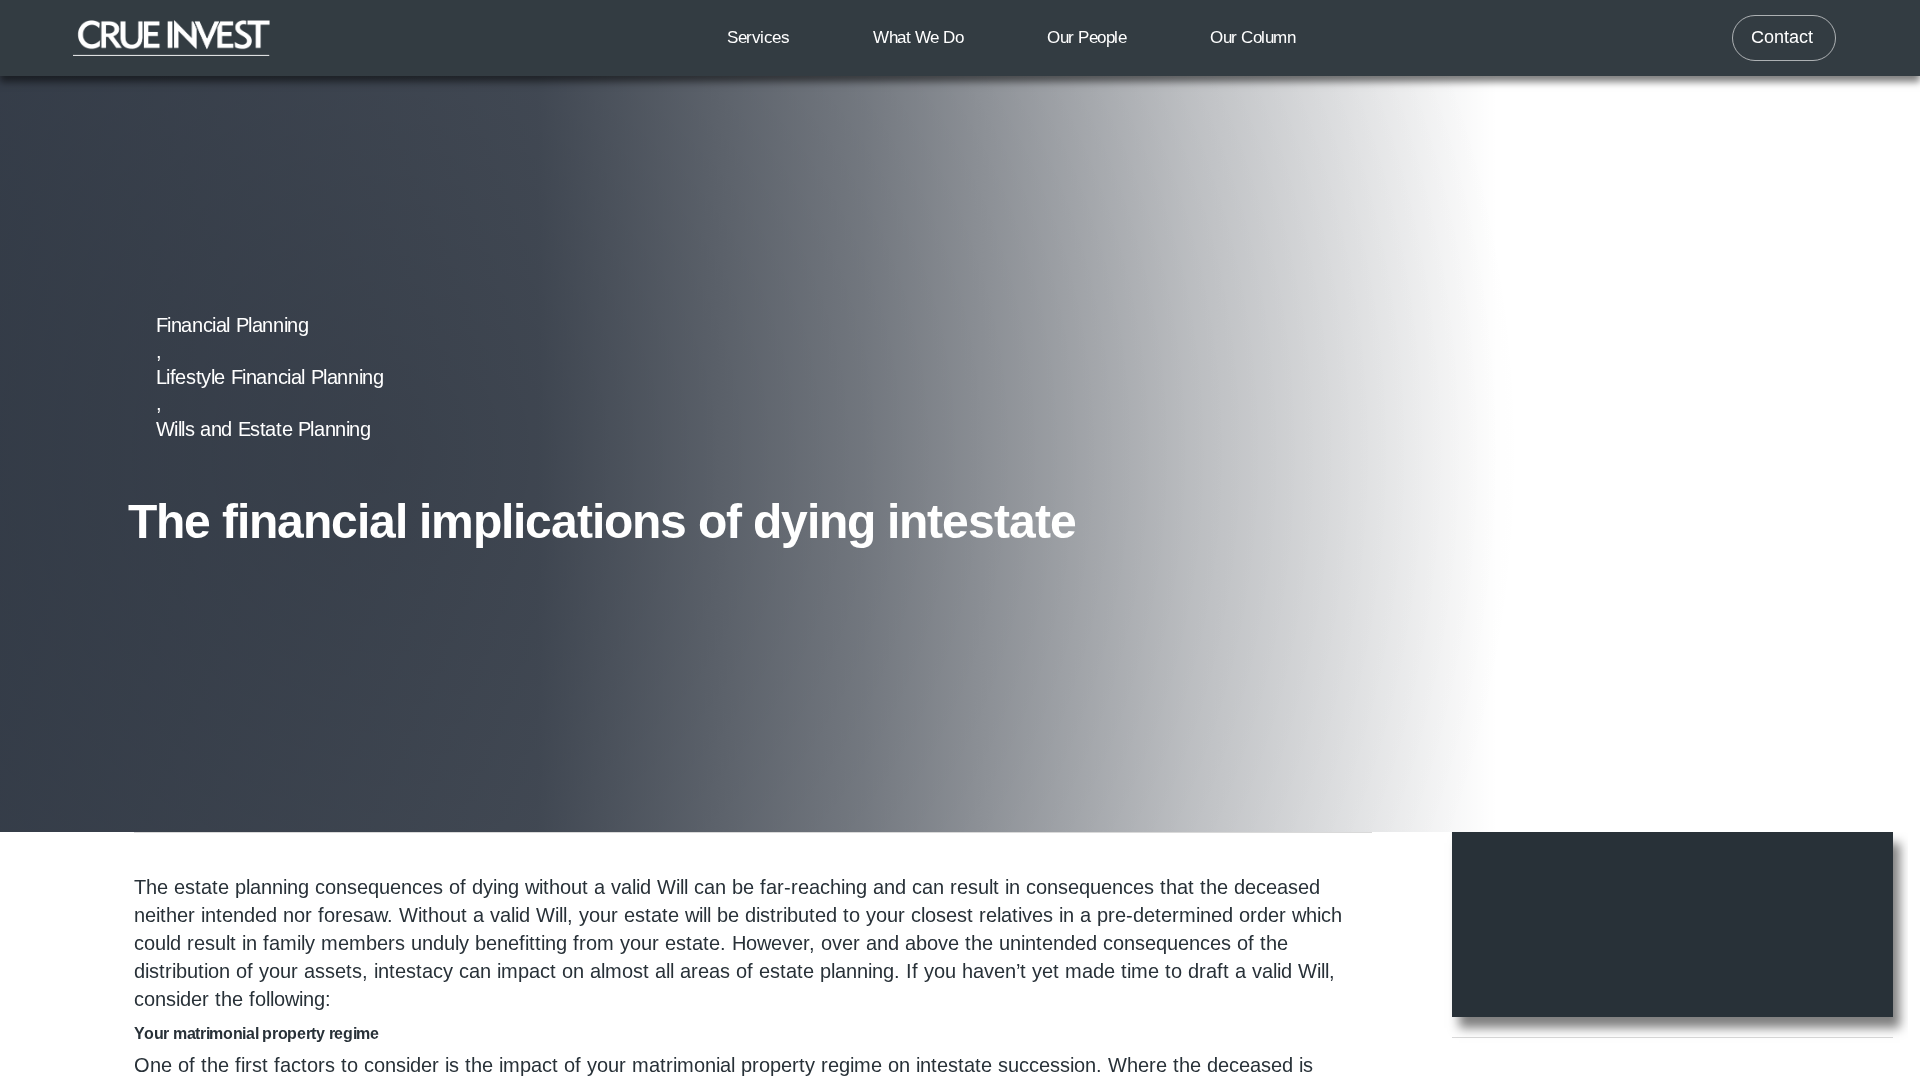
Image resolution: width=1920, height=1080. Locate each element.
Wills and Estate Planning (666, 377)
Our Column (1252, 37)
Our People (1086, 37)
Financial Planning (232, 377)
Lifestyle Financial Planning (434, 377)
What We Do (918, 37)
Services (758, 37)
